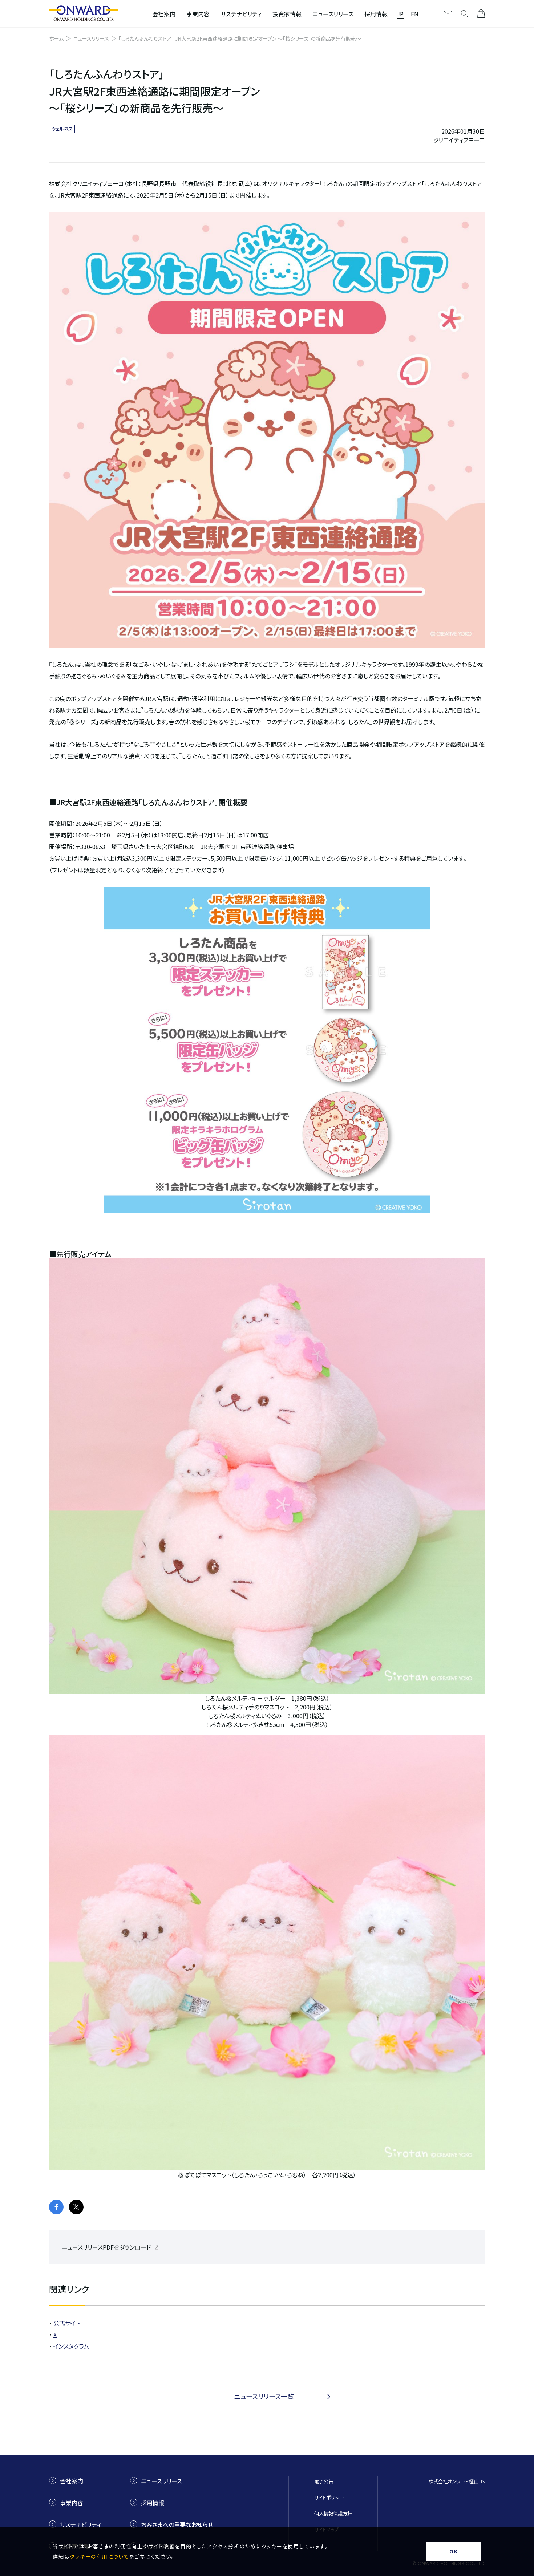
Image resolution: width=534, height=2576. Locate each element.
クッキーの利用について (99, 2556)
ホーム (56, 38)
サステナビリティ (241, 14)
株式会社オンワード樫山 (454, 2481)
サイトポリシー (329, 2497)
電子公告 (324, 2481)
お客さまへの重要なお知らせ (177, 2524)
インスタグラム (71, 2346)
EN (415, 14)
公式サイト (67, 2323)
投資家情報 (287, 14)
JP (400, 14)
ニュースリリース (333, 14)
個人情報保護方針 (333, 2513)
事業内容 (198, 14)
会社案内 (164, 14)
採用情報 (376, 14)
